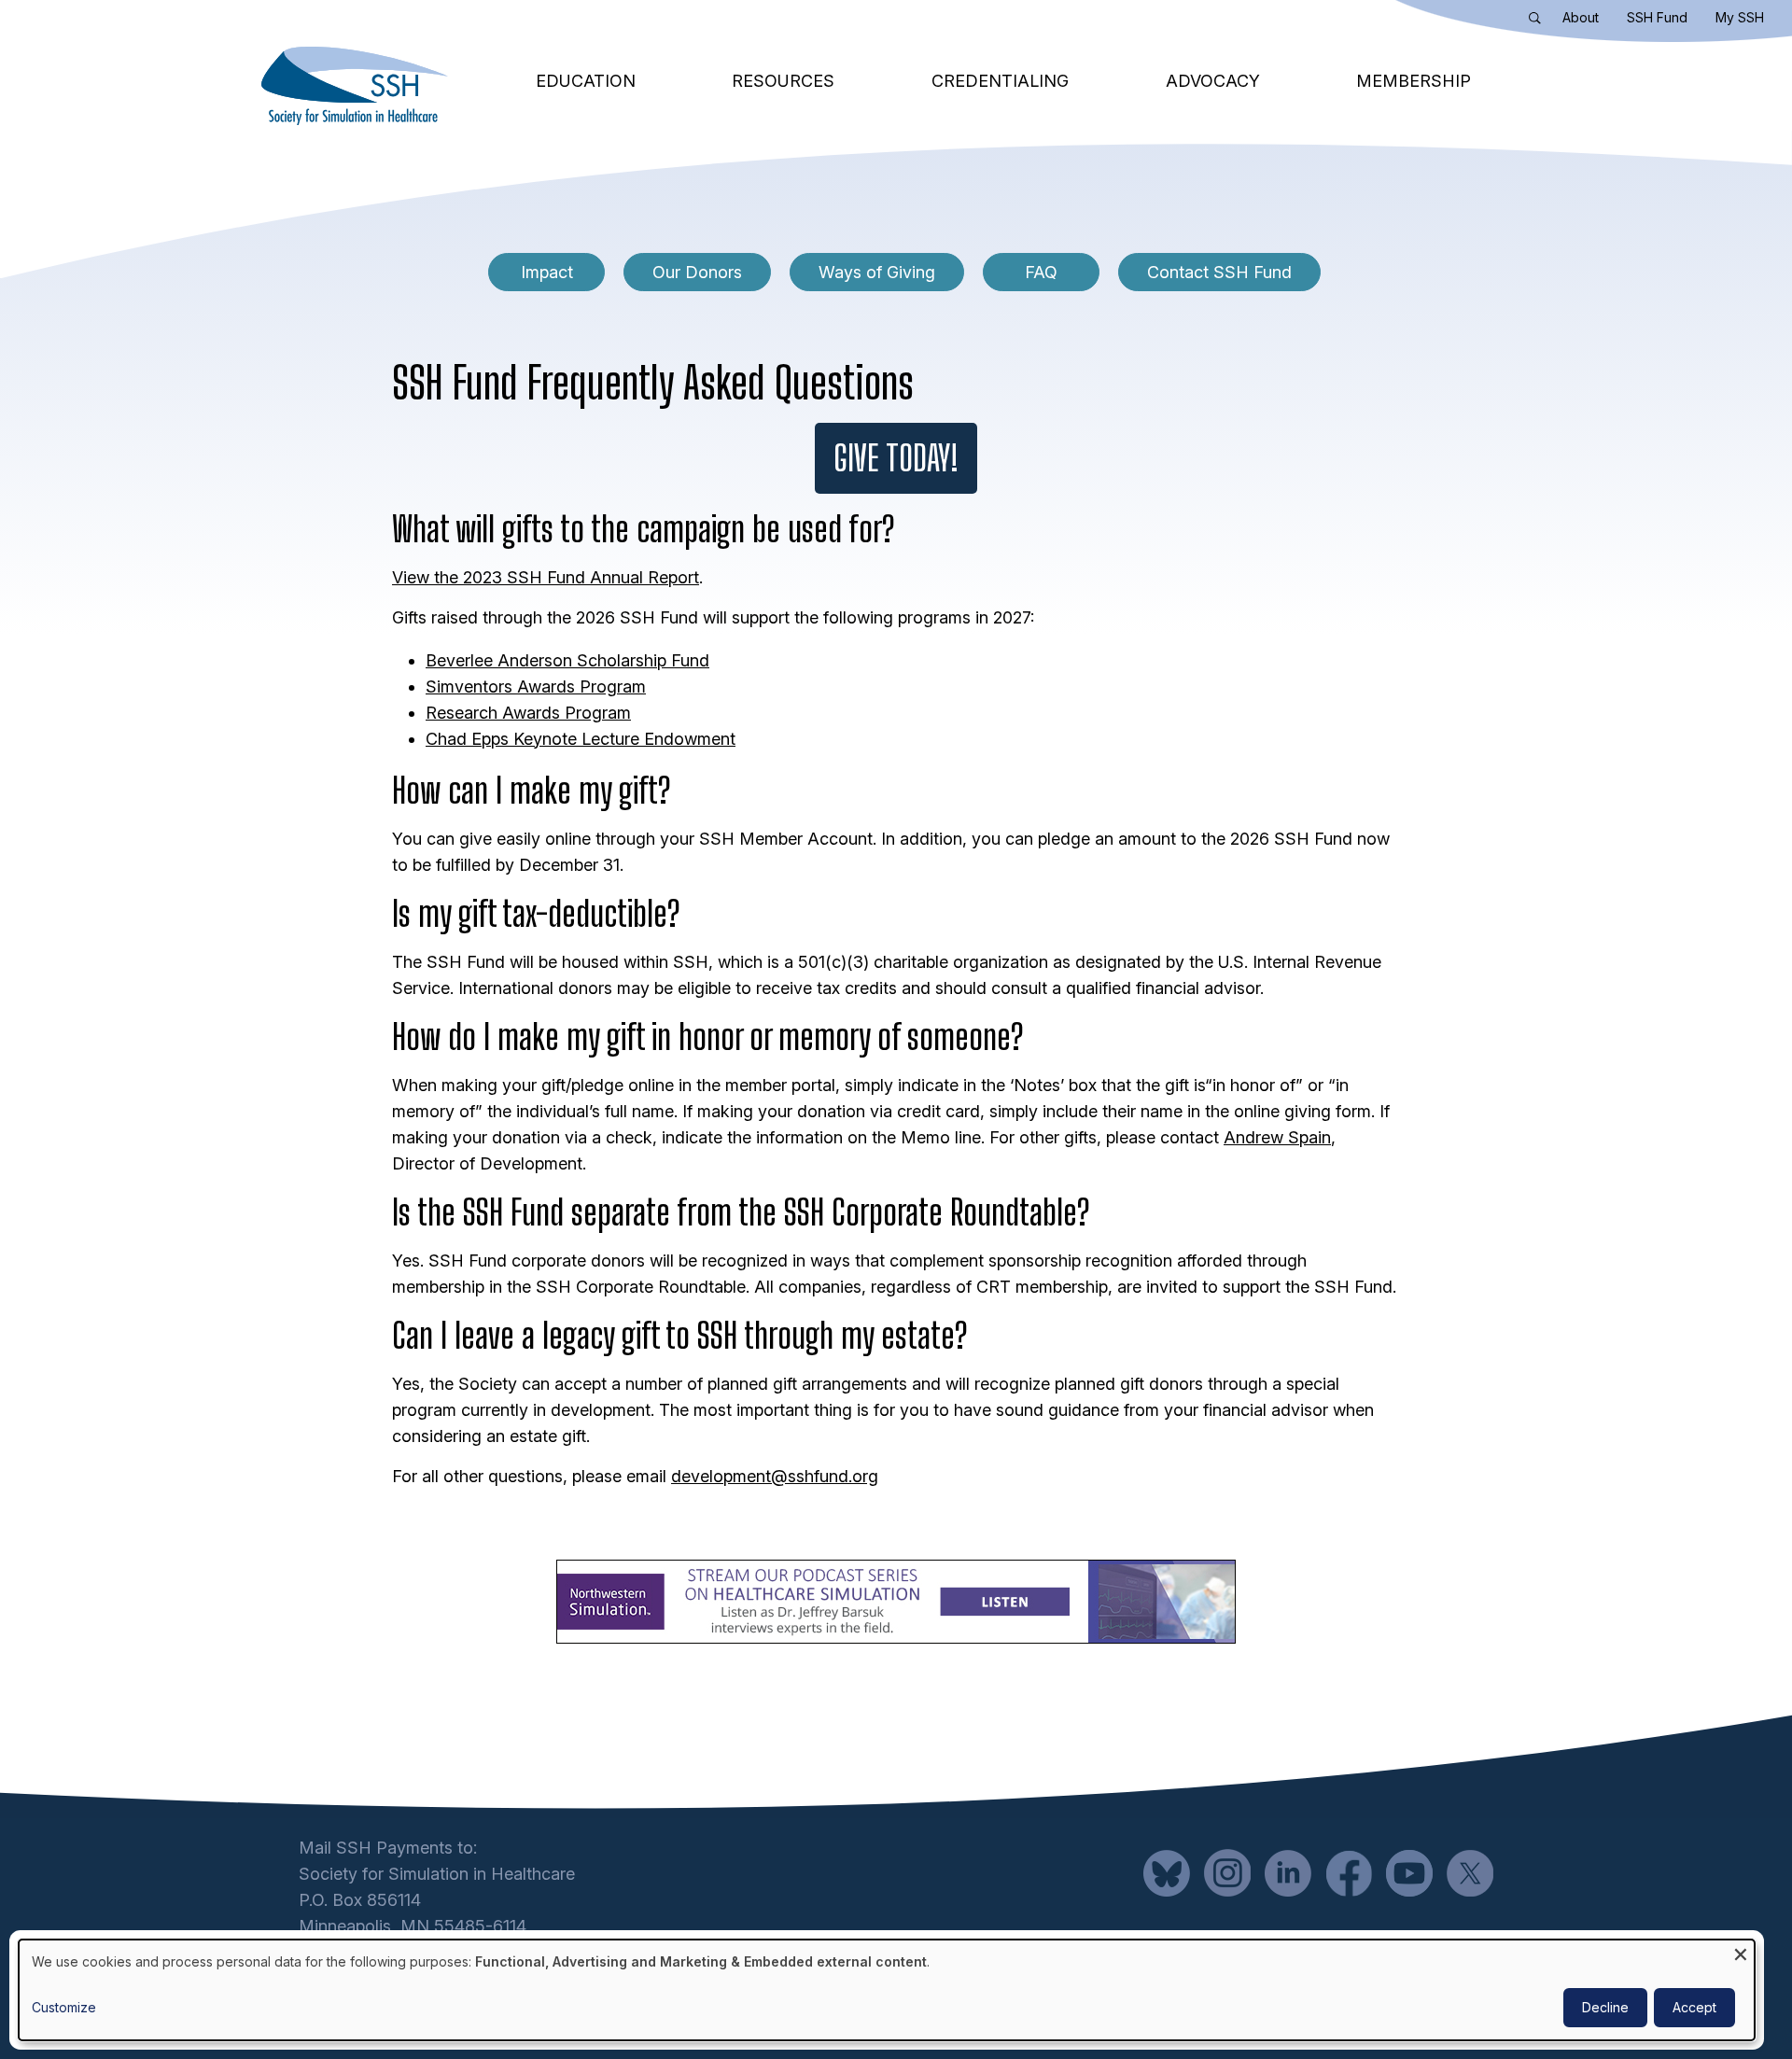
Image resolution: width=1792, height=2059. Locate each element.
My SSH (1740, 17)
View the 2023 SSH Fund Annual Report (546, 577)
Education (586, 81)
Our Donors (697, 272)
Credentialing (1000, 81)
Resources (783, 81)
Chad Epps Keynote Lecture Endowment (581, 739)
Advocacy (1213, 81)
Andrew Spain (1277, 1137)
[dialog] (887, 1990)
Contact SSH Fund (1219, 272)
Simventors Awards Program (536, 686)
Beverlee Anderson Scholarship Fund (567, 660)
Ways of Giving (877, 272)
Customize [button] (64, 2007)
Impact (547, 272)
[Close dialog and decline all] (1741, 1951)
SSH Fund (1657, 17)
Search (1539, 21)
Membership (1414, 81)
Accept (1694, 2007)
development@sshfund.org (775, 1476)
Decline (1605, 2007)
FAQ (1041, 272)
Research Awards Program (528, 713)
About (1581, 17)
